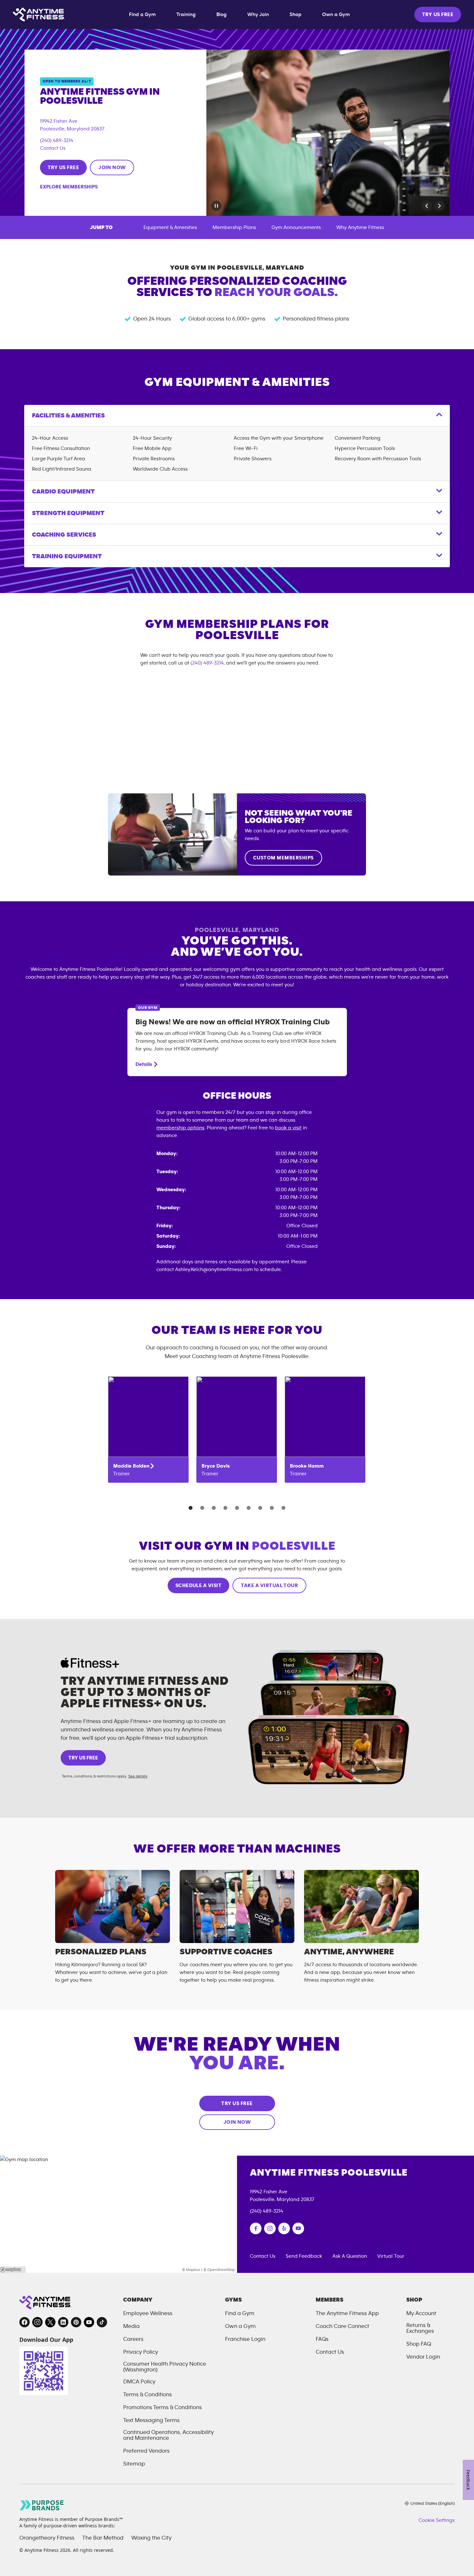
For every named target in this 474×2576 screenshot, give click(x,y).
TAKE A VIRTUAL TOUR (269, 1585)
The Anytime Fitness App (347, 2313)
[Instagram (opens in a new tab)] (270, 2228)
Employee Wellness (148, 2313)
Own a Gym (336, 14)
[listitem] (148, 1430)
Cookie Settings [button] (437, 2520)
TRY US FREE (438, 14)
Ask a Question (350, 2256)
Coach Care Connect (342, 2326)
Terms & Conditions (148, 2395)
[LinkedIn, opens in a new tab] (63, 2322)
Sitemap (134, 2464)
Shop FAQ (419, 2344)
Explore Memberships (69, 187)
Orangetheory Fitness (47, 2538)
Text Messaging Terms (151, 2420)
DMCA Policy (139, 2382)
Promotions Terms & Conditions (163, 2408)
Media (131, 2326)
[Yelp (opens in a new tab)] (284, 2228)
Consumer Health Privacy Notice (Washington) (165, 2367)
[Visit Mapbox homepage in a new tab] (13, 2270)
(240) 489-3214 (57, 140)
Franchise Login (245, 2339)
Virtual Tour (391, 2256)
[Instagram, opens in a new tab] (37, 2322)
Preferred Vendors (146, 2451)
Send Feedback (304, 2256)
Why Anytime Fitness (360, 227)
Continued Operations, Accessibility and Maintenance (168, 2435)
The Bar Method (103, 2538)
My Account (421, 2313)
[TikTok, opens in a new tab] (102, 2322)
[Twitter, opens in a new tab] (50, 2322)
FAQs (322, 2339)
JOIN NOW (112, 168)
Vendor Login (423, 2357)
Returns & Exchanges (420, 2328)
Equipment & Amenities (170, 227)
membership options (180, 1128)
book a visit (288, 1128)
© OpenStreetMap (219, 2270)
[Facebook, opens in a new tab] (25, 2322)
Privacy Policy (141, 2352)
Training (186, 14)
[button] (427, 206)
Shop (296, 14)
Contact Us (53, 148)
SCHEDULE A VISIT (199, 1585)
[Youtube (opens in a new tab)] (298, 2228)
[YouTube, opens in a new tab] (89, 2322)
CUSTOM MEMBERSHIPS (283, 858)
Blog (222, 14)
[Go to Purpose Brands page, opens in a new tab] (42, 2505)
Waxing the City (151, 2538)
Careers (133, 2339)
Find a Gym (142, 14)
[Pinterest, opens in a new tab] (76, 2322)
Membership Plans (234, 227)
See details (138, 1776)
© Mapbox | (192, 2270)
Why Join (258, 14)
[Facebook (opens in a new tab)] (256, 2228)
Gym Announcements (296, 227)
